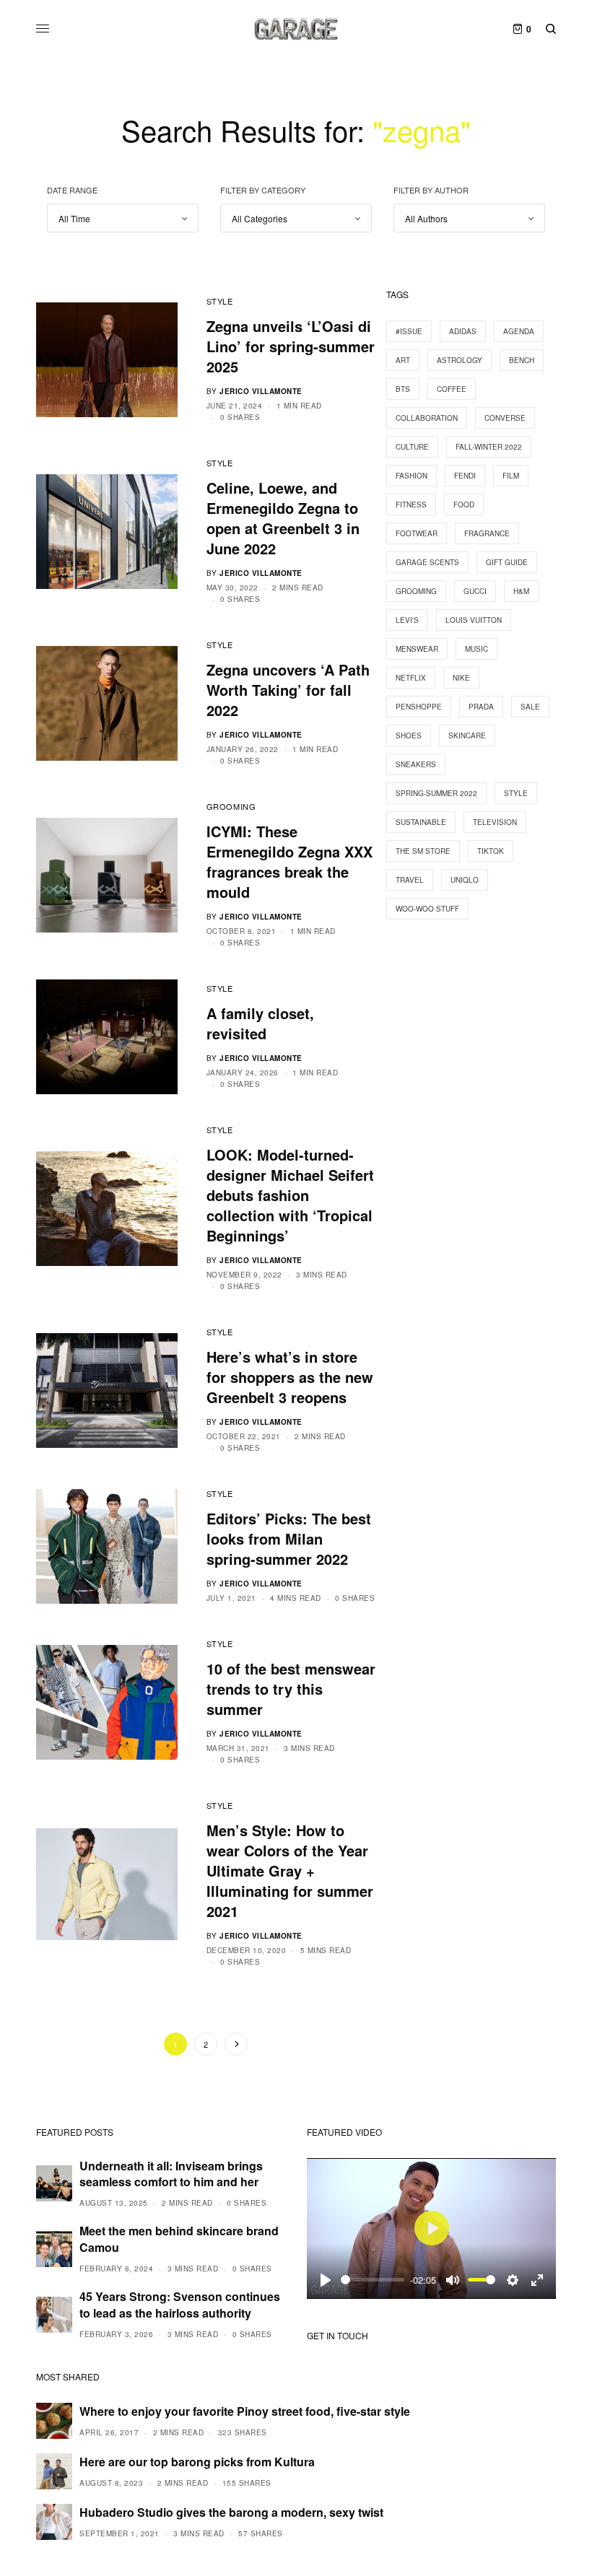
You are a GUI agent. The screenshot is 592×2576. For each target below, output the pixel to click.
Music (476, 649)
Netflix (411, 678)
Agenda (519, 331)
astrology (460, 360)
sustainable (421, 822)
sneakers (416, 764)
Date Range (72, 190)
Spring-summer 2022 (436, 793)
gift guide (507, 562)
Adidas (463, 331)
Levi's (407, 620)
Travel (410, 880)
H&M (521, 591)
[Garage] (296, 29)
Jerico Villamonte (261, 391)
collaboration (427, 418)
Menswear (417, 649)
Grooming (231, 806)
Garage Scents (427, 562)
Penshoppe (419, 707)
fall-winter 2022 (489, 447)
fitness (411, 505)
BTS (403, 389)
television (495, 822)
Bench (522, 360)
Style (220, 301)
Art (403, 360)
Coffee (452, 389)
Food (464, 505)
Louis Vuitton (474, 620)
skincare (467, 735)
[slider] (373, 2280)
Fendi (465, 476)
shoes (409, 735)
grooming (416, 591)
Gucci (475, 591)
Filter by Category (263, 190)
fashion (412, 476)
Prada (481, 707)
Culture (412, 447)
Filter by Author (431, 190)
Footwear (417, 533)
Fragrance (487, 533)
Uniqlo (465, 880)
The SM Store (423, 851)
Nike (461, 678)
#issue (409, 331)
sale (530, 707)
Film (511, 476)
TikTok (491, 851)
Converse (505, 418)
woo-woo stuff (427, 909)
